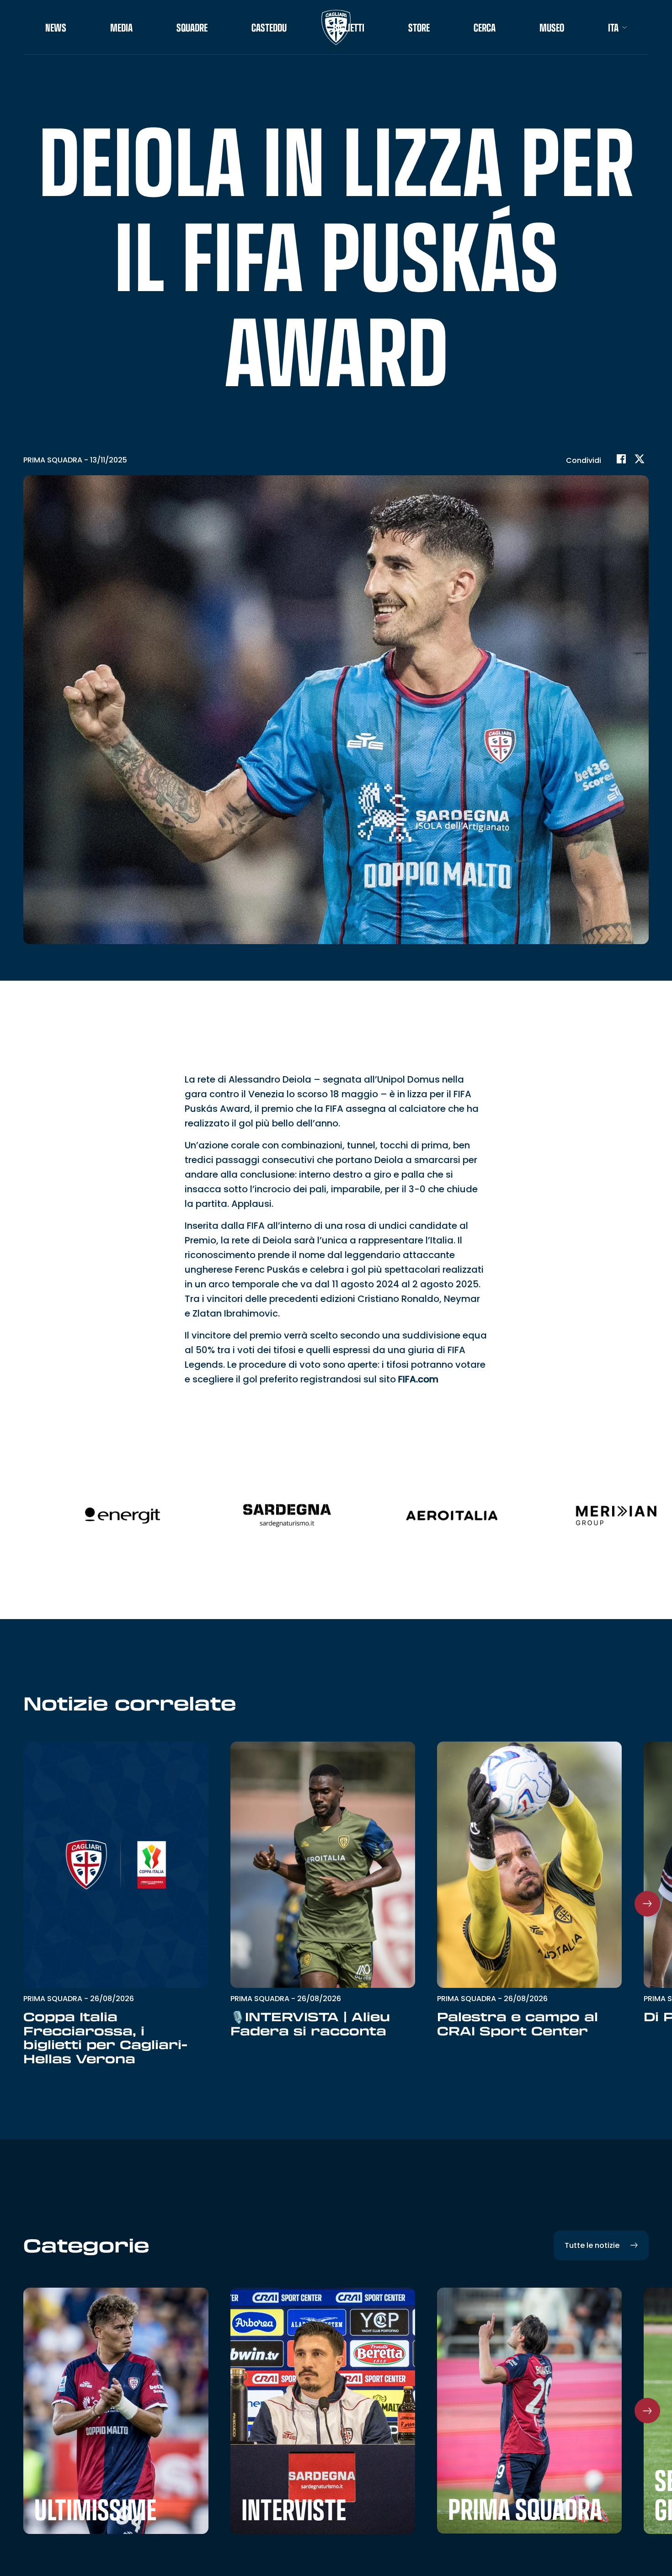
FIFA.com (418, 1379)
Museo (552, 27)
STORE (419, 27)
